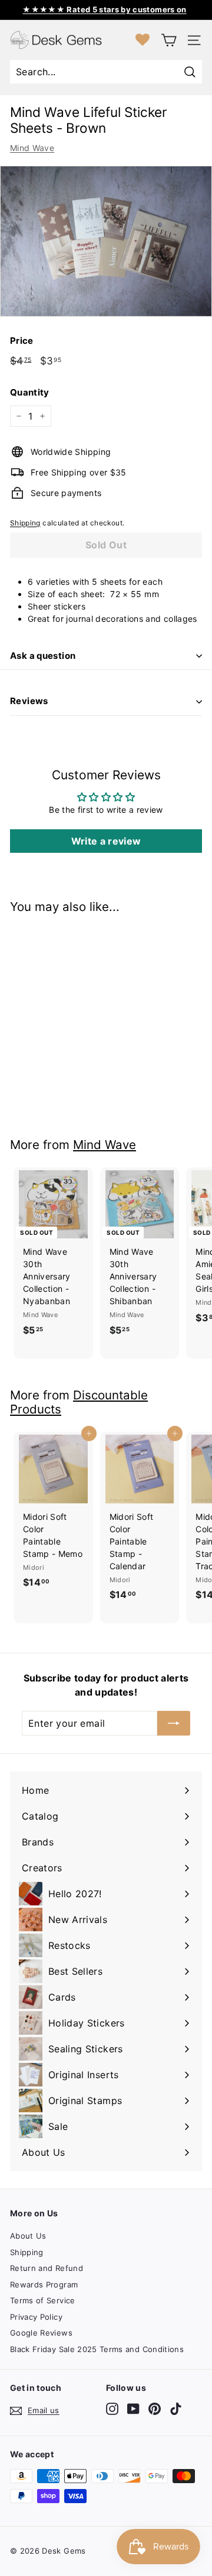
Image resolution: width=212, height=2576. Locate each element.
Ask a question (43, 656)
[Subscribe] (174, 1723)
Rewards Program (44, 2284)
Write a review (106, 841)
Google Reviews (41, 2333)
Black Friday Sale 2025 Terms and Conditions (97, 2349)
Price (22, 341)
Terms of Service (43, 2300)
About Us (28, 2236)
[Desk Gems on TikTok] (176, 2409)
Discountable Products (79, 1402)
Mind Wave (32, 148)
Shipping (25, 523)
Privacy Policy (36, 2317)
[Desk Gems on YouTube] (133, 2409)
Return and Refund (47, 2268)
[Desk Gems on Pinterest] (155, 2409)
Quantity (30, 392)
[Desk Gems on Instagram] (112, 2409)
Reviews (29, 701)
